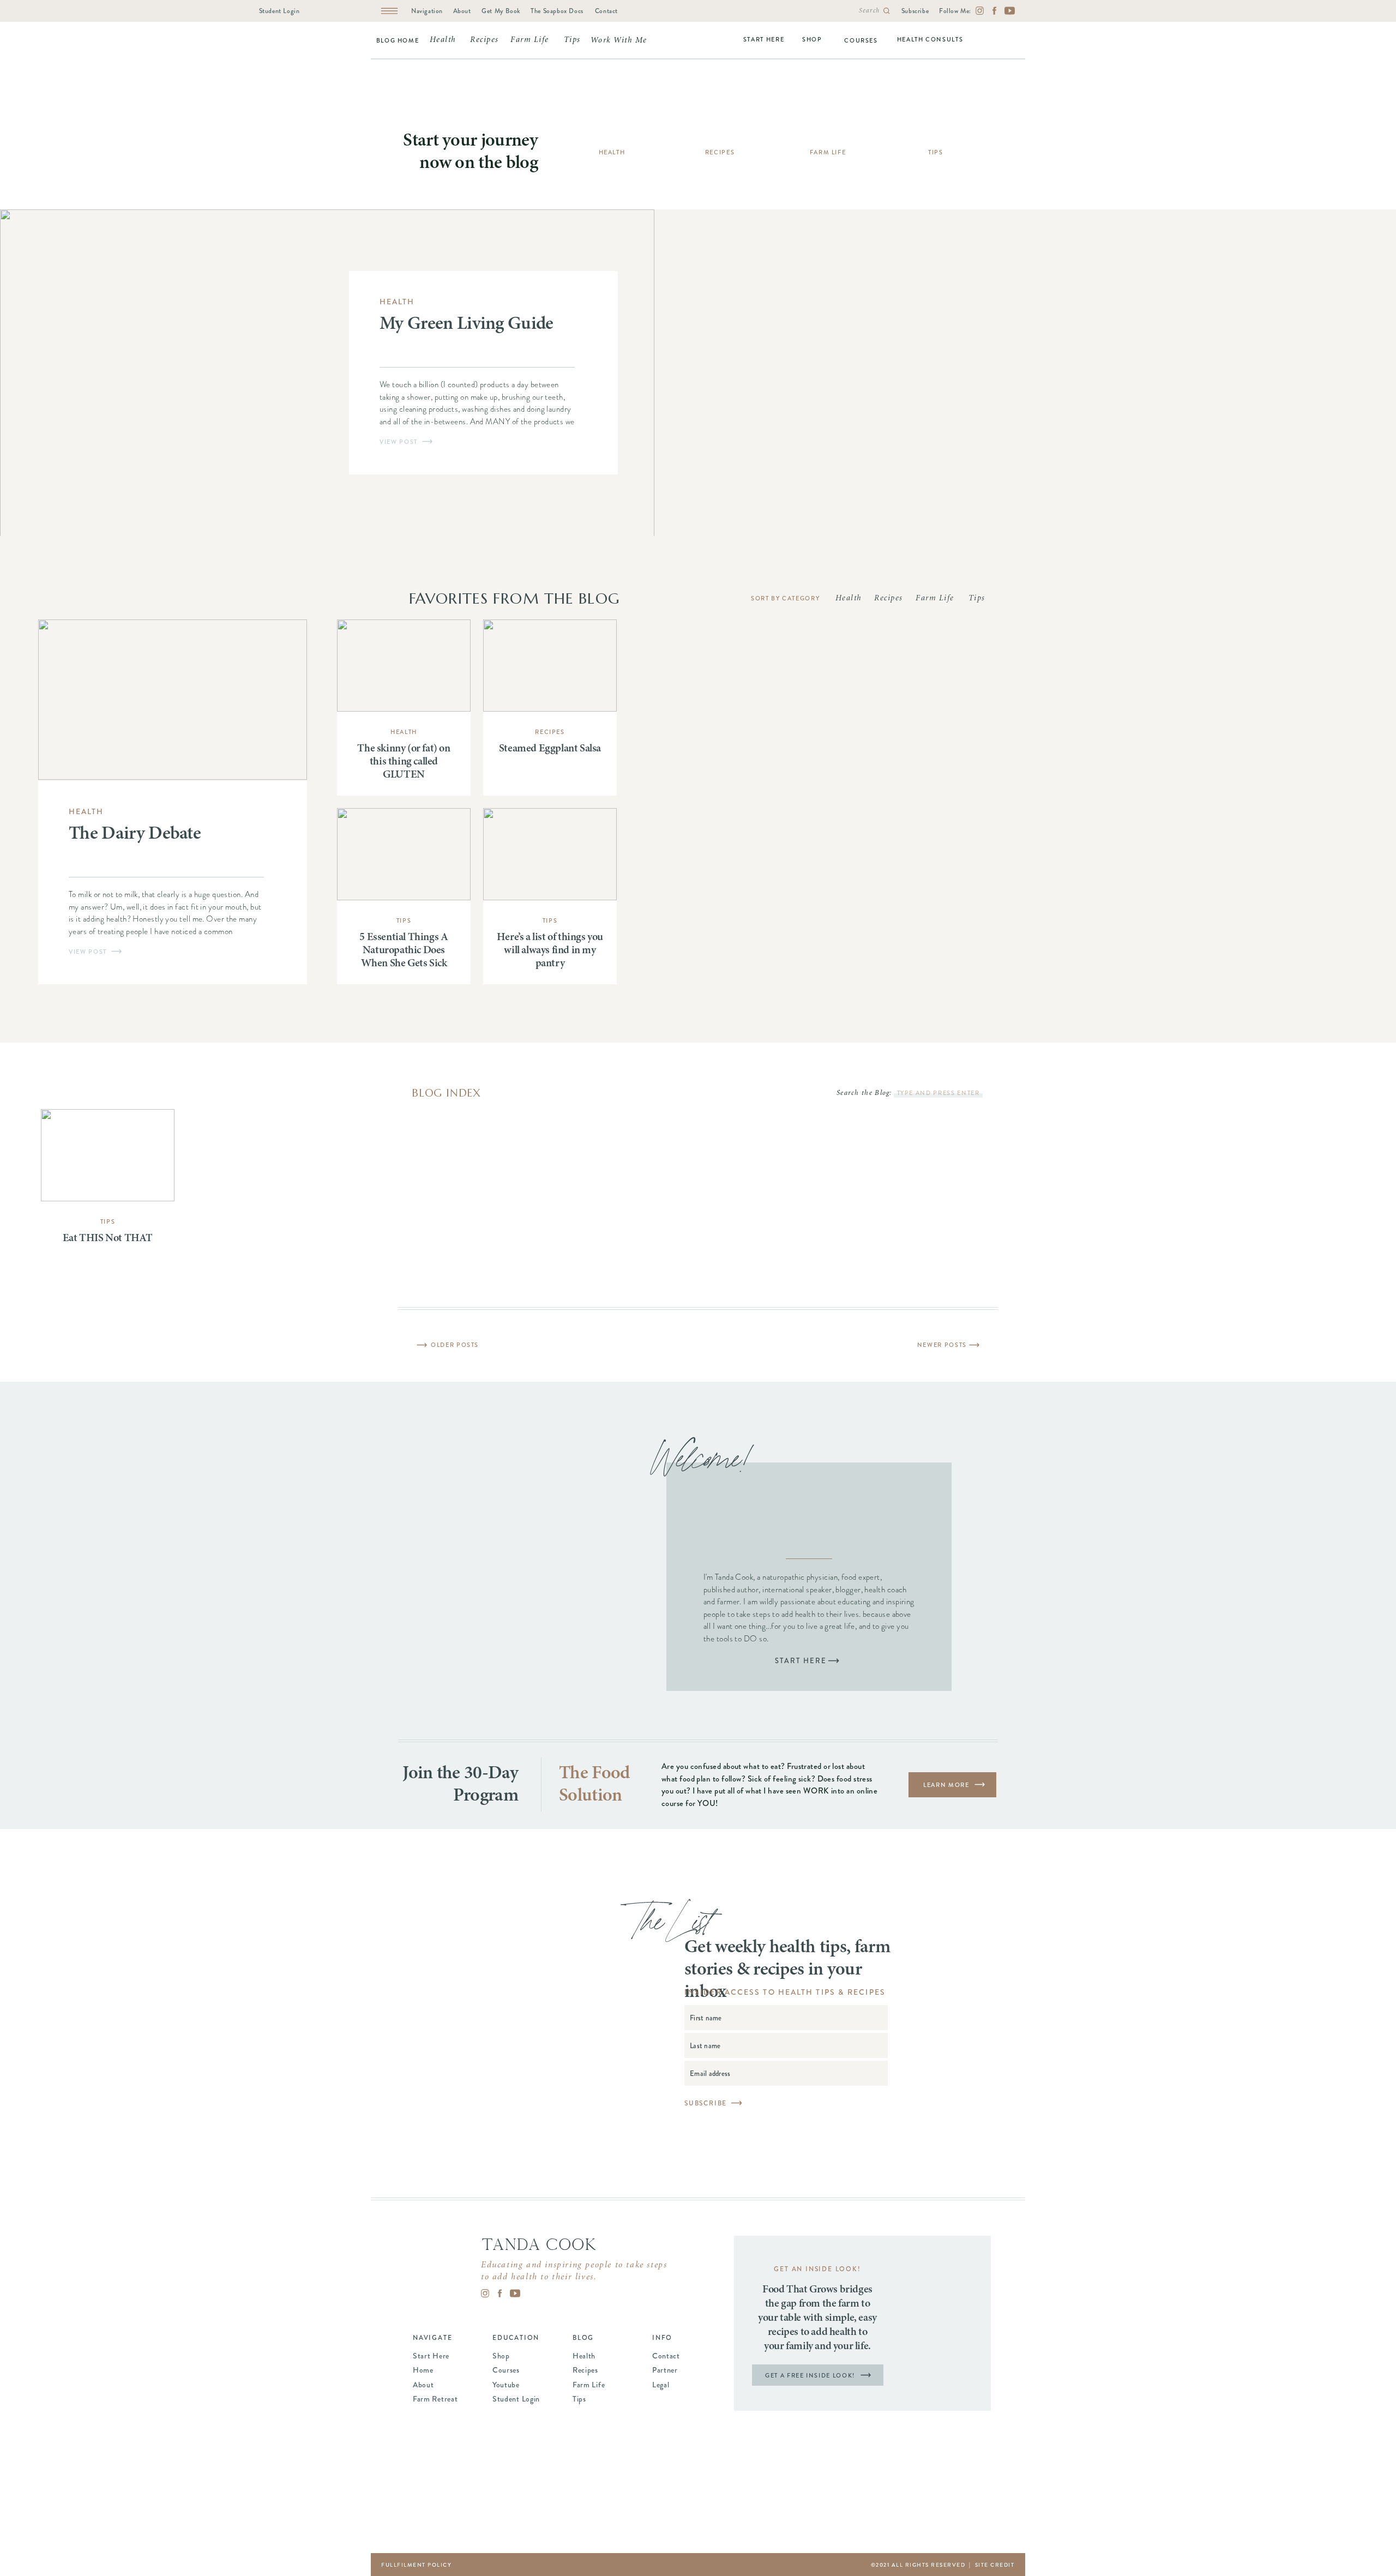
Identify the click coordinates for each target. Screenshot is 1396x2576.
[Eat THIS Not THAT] (108, 1155)
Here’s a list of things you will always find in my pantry (550, 950)
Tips (404, 920)
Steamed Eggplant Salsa (550, 749)
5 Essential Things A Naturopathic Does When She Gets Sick (404, 950)
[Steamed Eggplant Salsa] (550, 666)
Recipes (550, 732)
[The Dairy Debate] (173, 700)
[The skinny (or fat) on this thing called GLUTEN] (404, 666)
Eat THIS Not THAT (108, 1238)
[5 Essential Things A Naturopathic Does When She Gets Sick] (404, 854)
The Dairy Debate (135, 834)
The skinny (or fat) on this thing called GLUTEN (404, 762)
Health (397, 302)
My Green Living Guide (467, 324)
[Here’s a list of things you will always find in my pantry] (550, 854)
